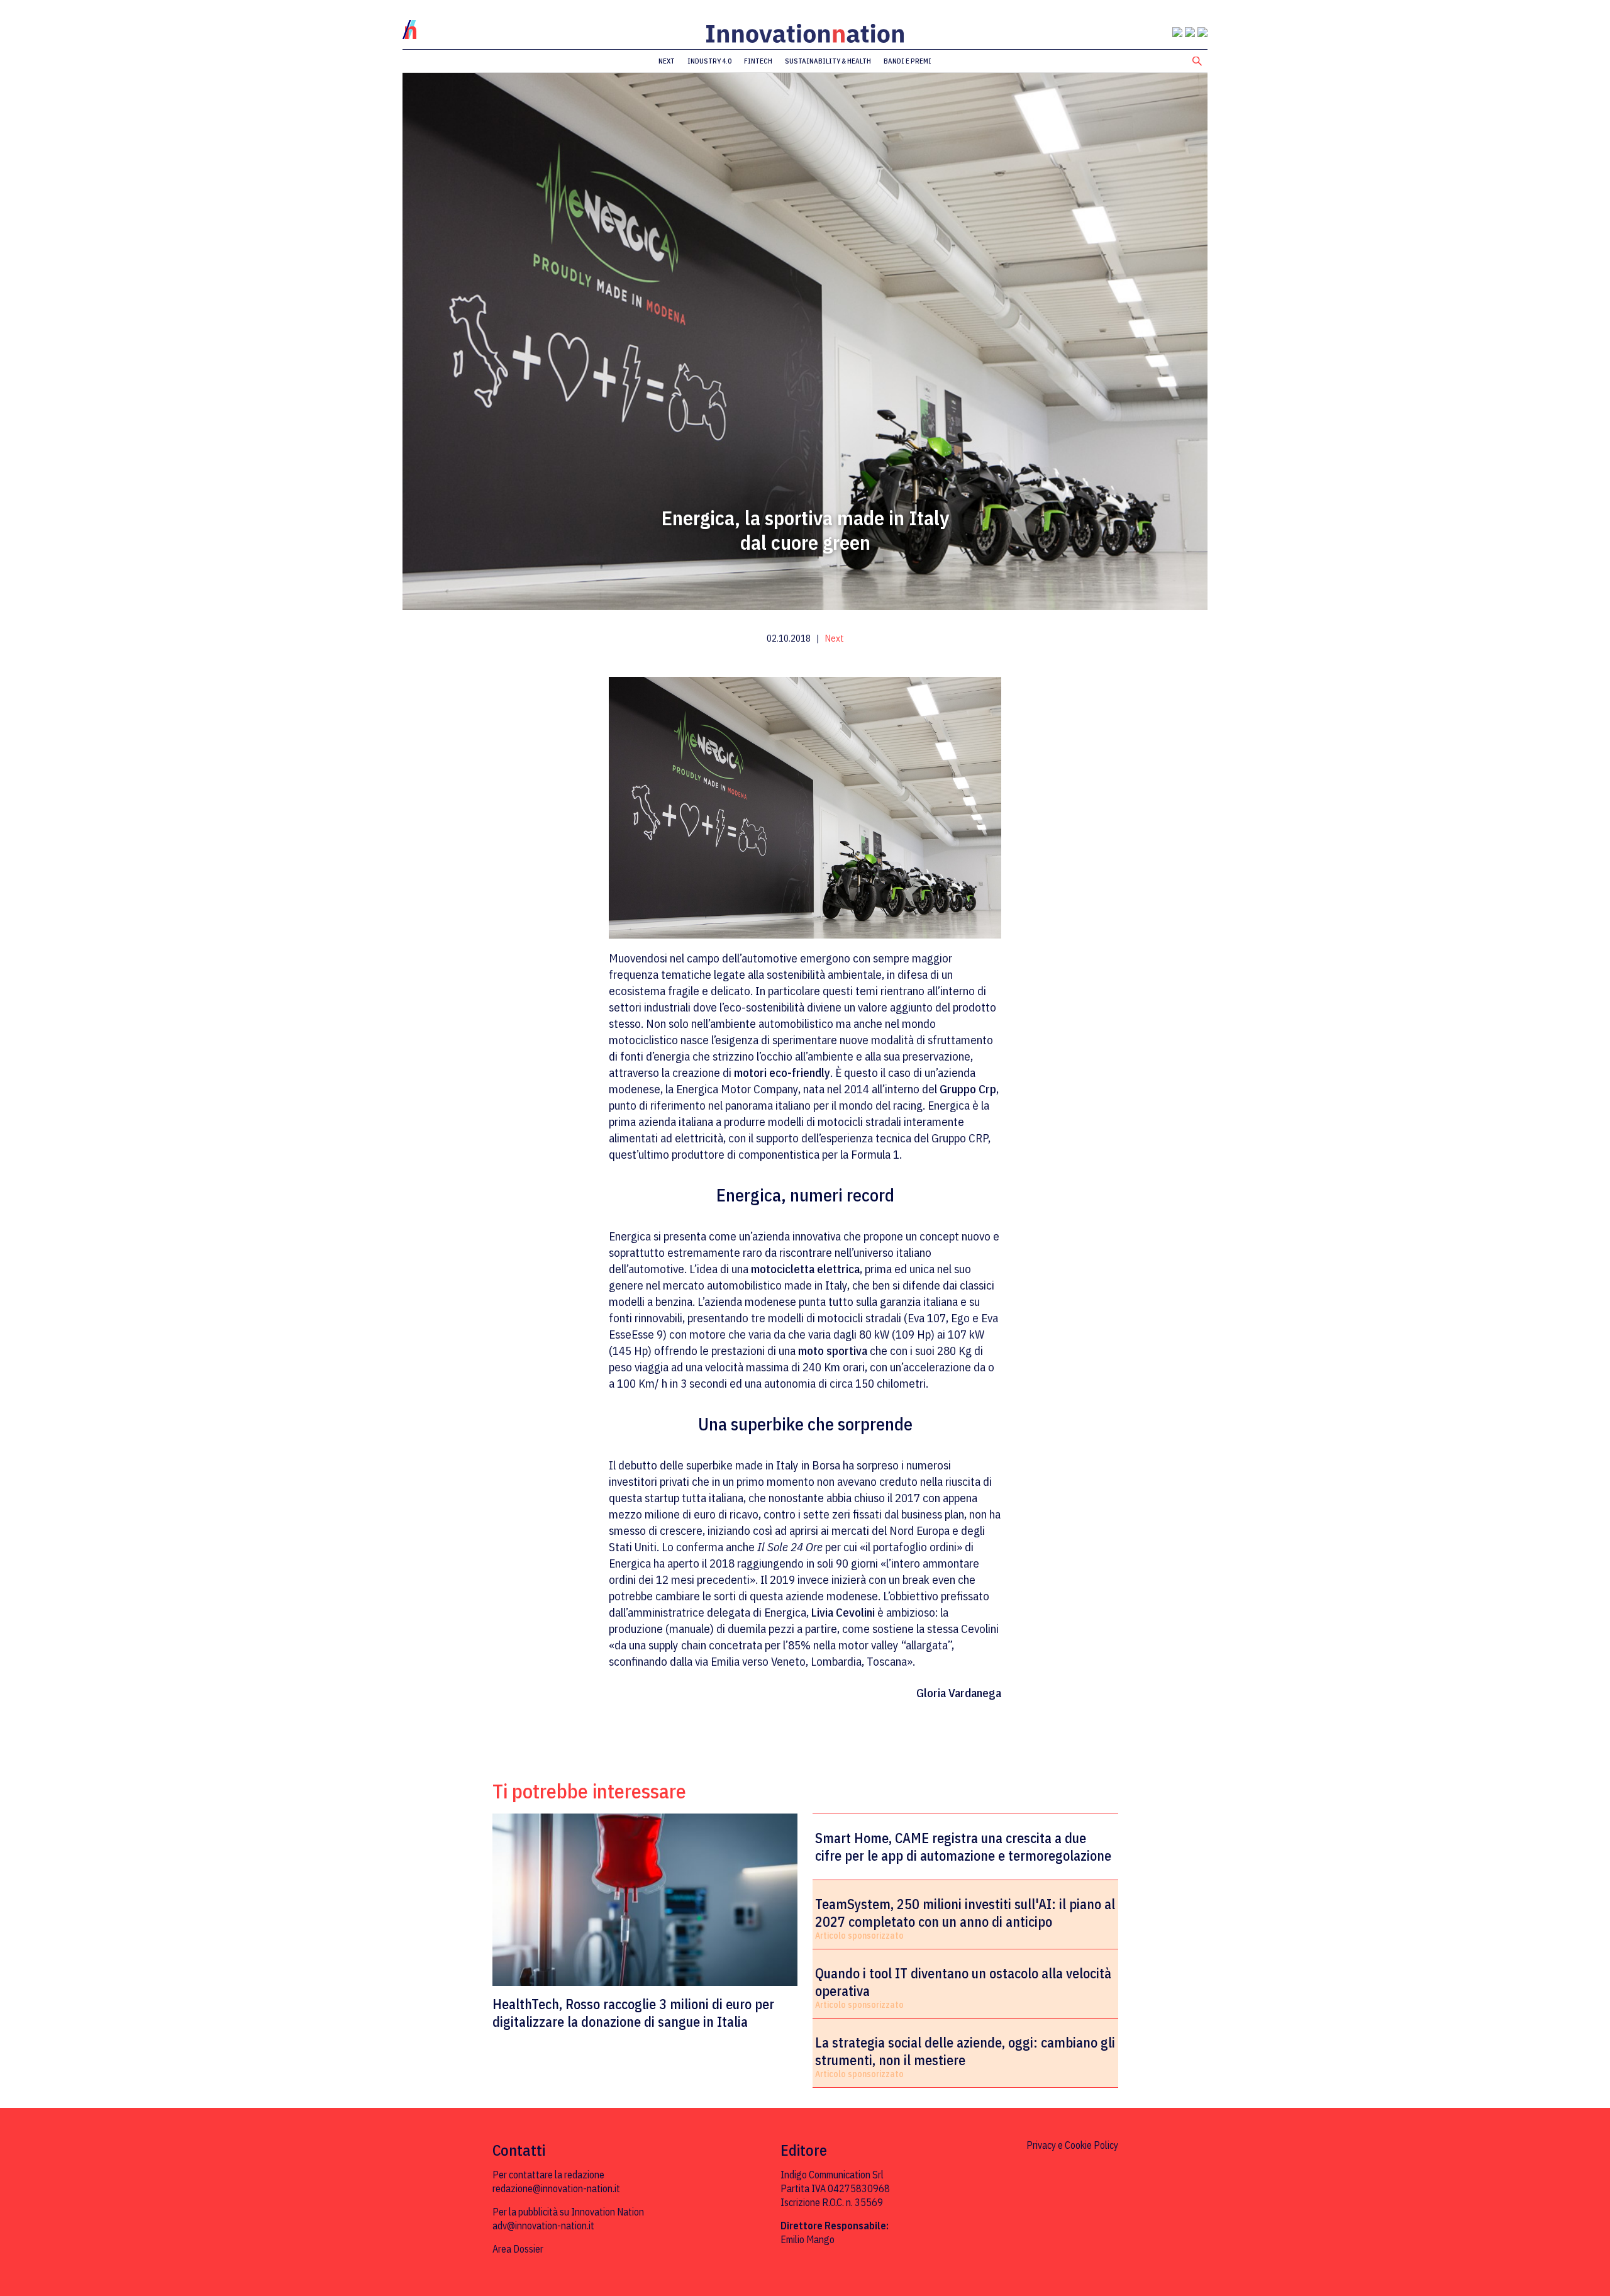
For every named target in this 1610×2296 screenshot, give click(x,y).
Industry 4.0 (709, 61)
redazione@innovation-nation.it (556, 2188)
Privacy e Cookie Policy (1072, 2145)
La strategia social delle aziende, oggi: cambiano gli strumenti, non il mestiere (965, 2051)
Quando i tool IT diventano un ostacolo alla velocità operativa (963, 1982)
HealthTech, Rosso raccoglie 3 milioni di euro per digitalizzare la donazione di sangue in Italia (633, 2013)
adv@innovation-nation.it (543, 2226)
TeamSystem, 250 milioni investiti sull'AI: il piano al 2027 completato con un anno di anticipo (965, 1913)
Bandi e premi (908, 61)
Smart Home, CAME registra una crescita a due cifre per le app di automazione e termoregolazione (963, 1847)
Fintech (758, 61)
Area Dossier (518, 2249)
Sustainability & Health (828, 61)
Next (667, 61)
